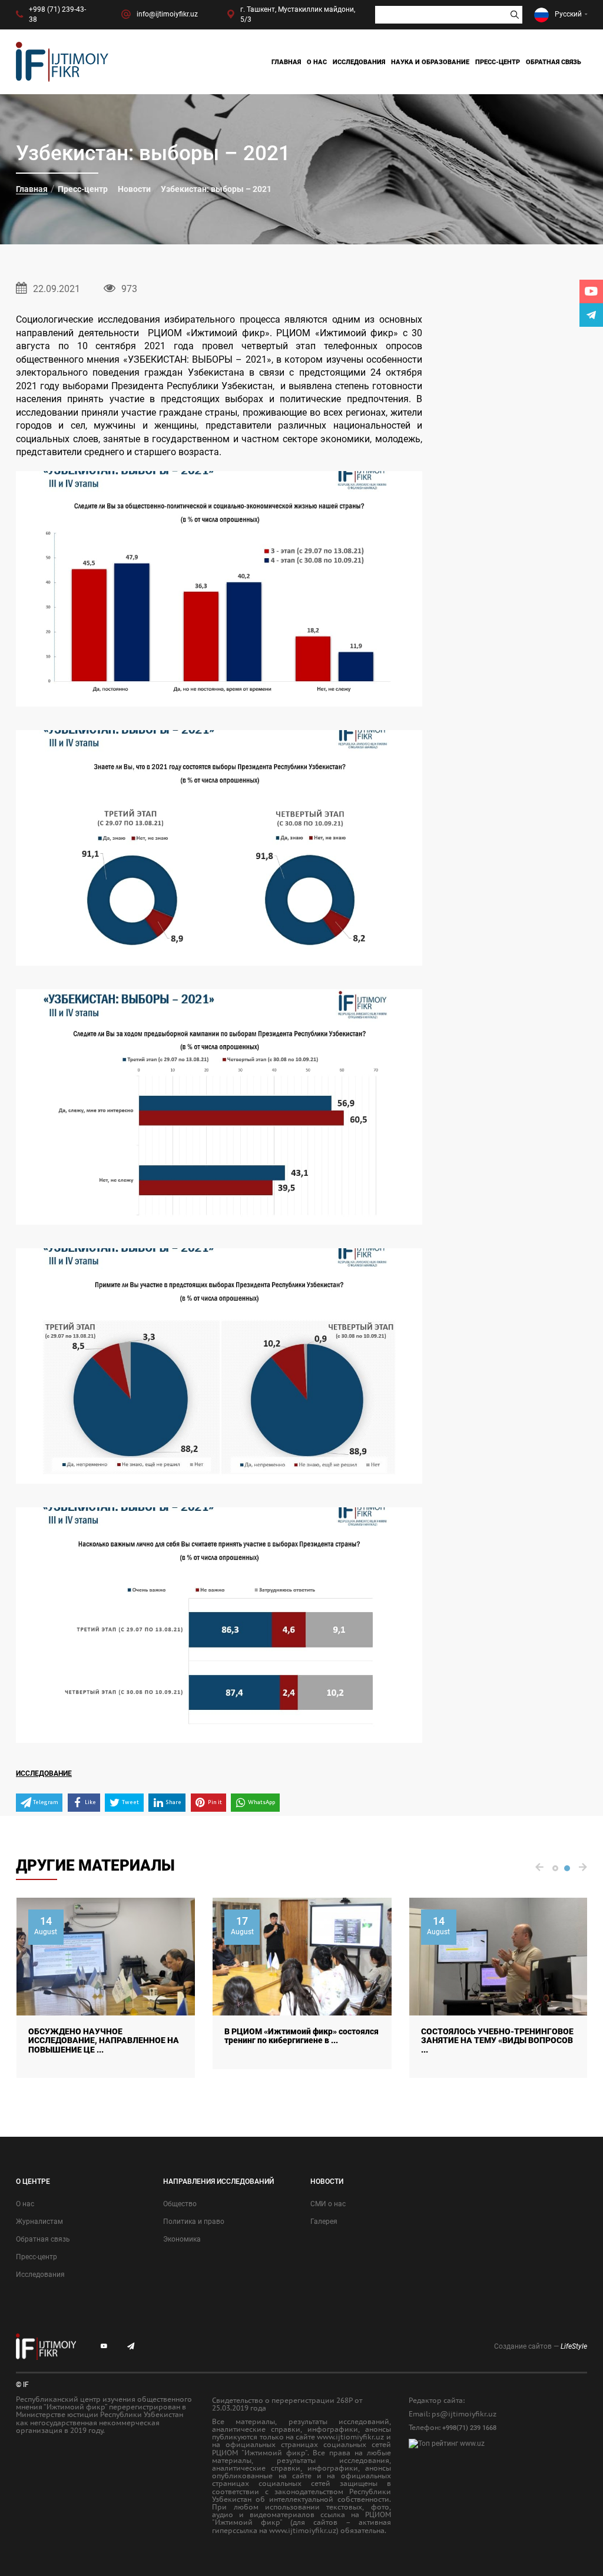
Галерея (324, 2222)
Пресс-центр (498, 62)
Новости (134, 189)
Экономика (182, 2239)
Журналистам (39, 2222)
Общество (180, 2204)
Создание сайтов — (541, 2346)
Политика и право (194, 2222)
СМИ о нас (328, 2204)
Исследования (359, 62)
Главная (286, 62)
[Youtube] (591, 291)
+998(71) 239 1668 (469, 2428)
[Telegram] (591, 315)
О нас (317, 62)
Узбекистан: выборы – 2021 (216, 189)
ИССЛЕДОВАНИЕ (44, 1773)
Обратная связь (554, 62)
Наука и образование (430, 62)
